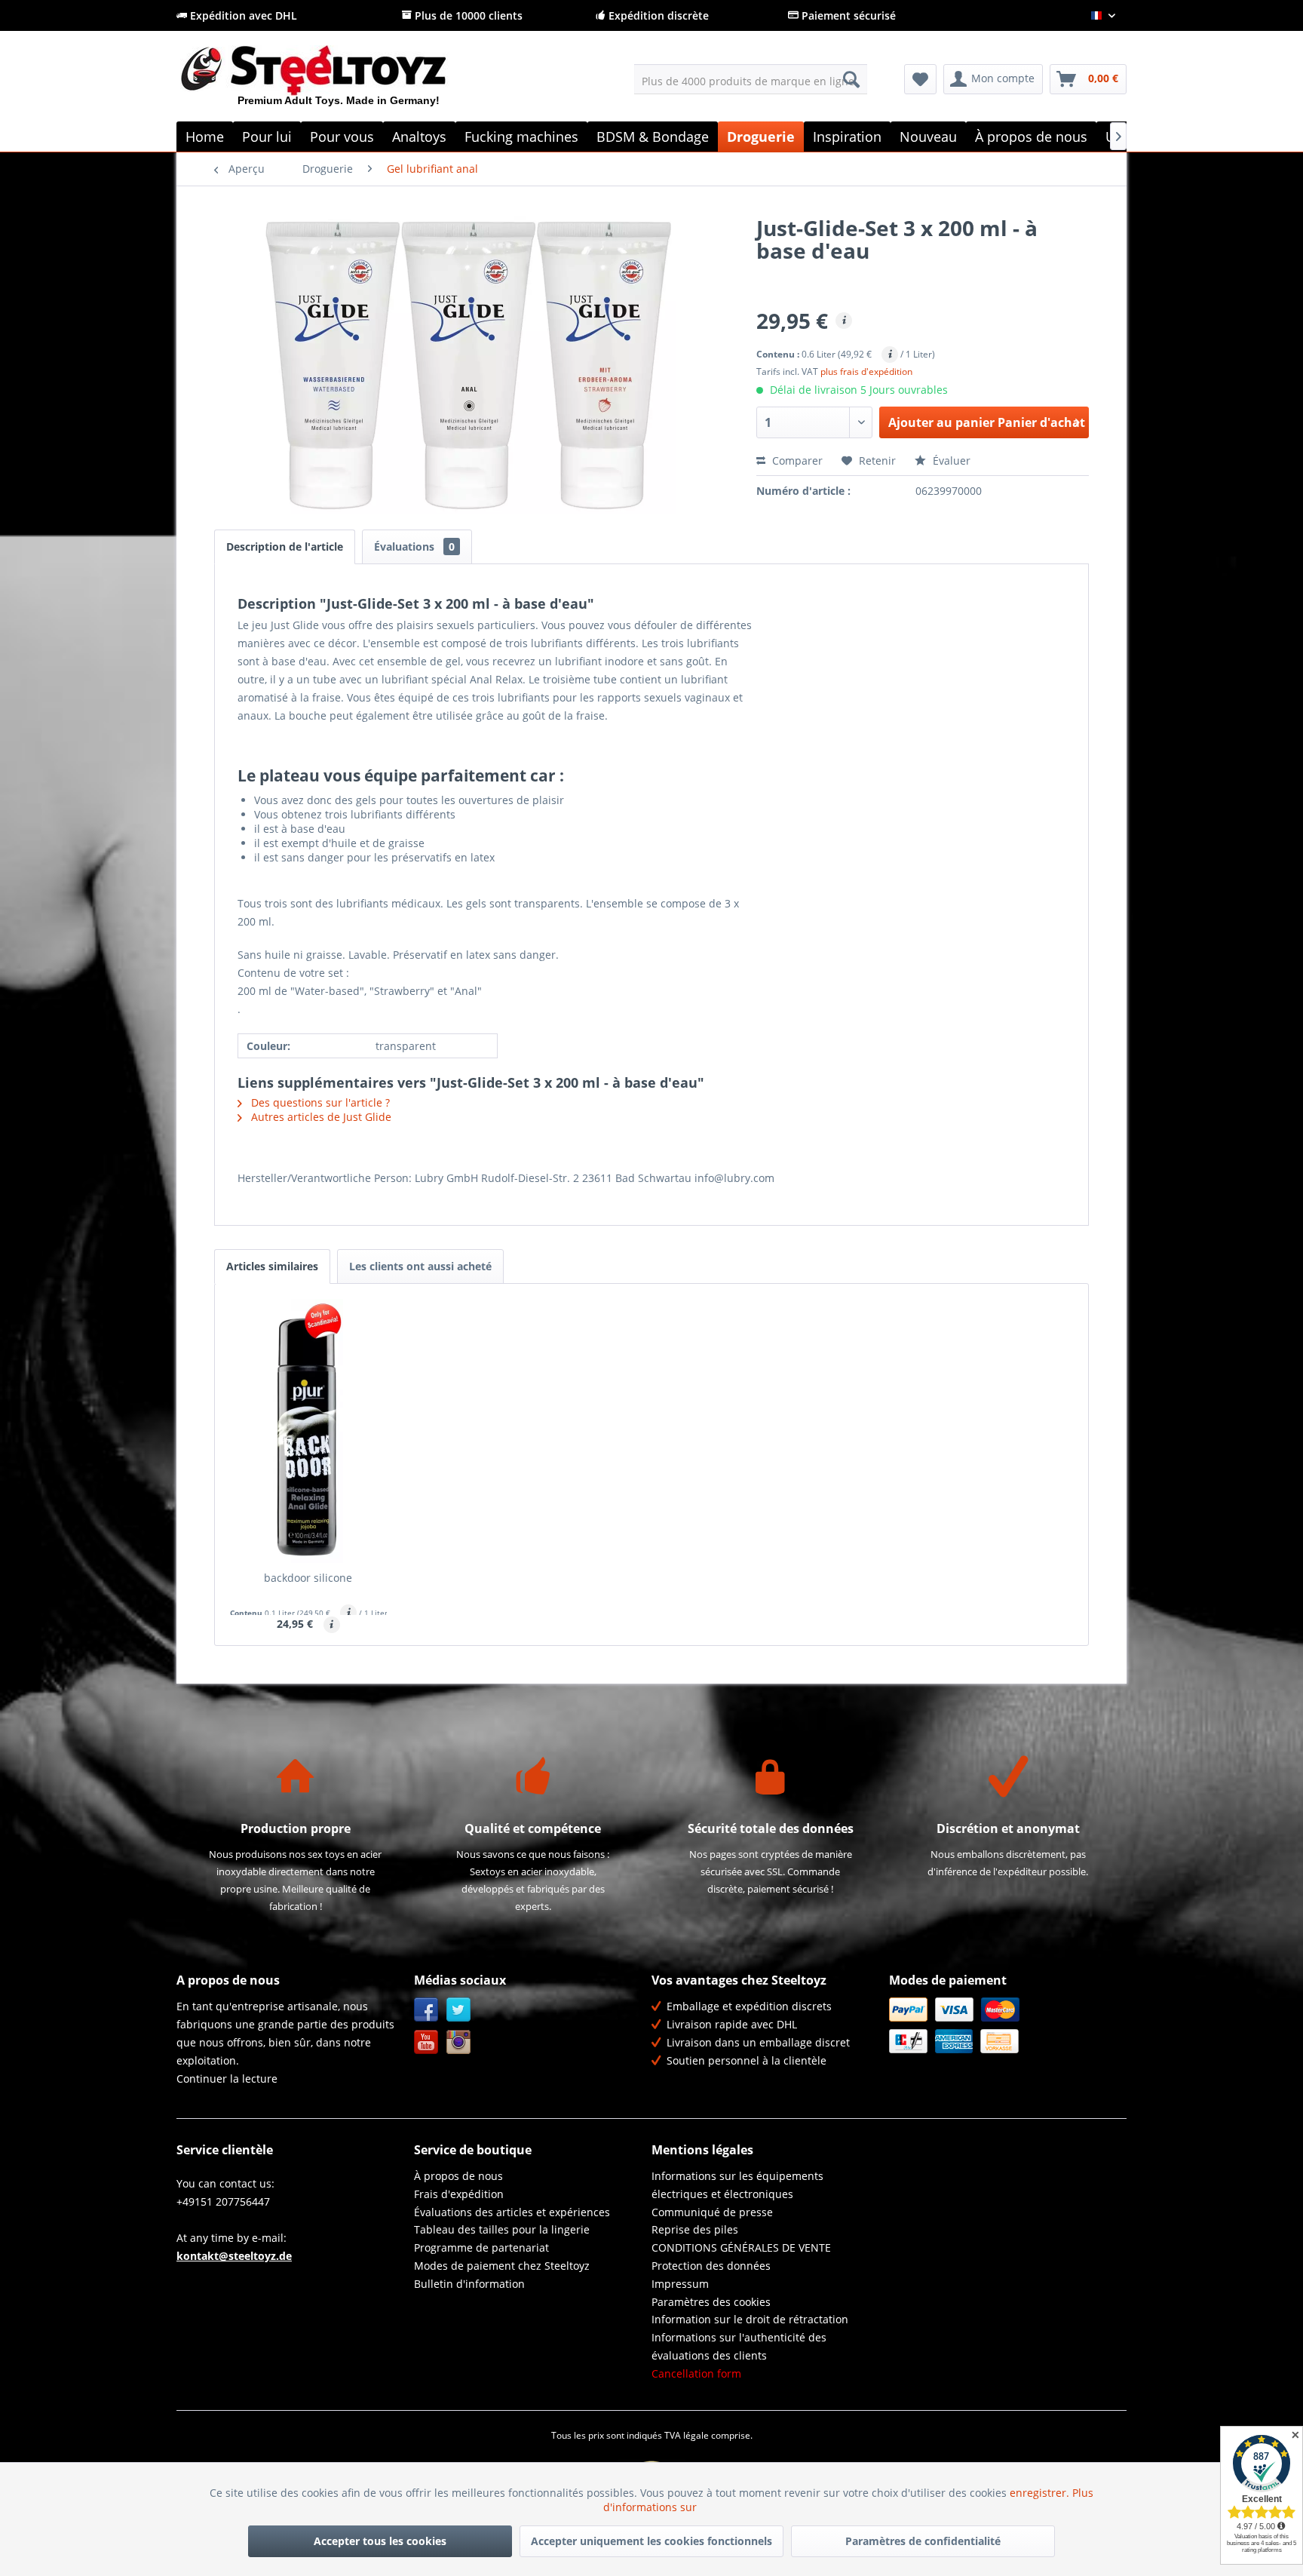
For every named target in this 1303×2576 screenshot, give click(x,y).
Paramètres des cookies (711, 2302)
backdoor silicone (308, 1578)
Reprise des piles (695, 2229)
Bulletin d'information (469, 2284)
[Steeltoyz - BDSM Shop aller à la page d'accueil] (339, 82)
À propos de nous (458, 2176)
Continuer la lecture (227, 2079)
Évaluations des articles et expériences (512, 2212)
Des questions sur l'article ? (319, 1102)
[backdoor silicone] (308, 1431)
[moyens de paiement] (1004, 2025)
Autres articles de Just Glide (320, 1117)
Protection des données (711, 2266)
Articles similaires (272, 1266)
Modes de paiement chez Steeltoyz (502, 2266)
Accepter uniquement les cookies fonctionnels (651, 2541)
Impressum (680, 2284)
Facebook (426, 2010)
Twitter (459, 2010)
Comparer (796, 461)
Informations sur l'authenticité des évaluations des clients (739, 2346)
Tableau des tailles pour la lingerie (502, 2229)
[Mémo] (920, 79)
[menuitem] (751, 79)
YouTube (426, 2042)
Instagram (459, 2042)
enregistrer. (1041, 2493)
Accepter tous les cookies (380, 2541)
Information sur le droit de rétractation (750, 2319)
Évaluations (414, 547)
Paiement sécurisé (847, 15)
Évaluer (950, 461)
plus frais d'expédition (866, 372)
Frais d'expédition (459, 2194)
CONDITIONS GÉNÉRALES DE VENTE (741, 2247)
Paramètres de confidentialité (923, 2541)
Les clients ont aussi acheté (420, 1266)
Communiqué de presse (712, 2212)
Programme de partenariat (481, 2247)
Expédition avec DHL (242, 15)
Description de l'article (285, 547)
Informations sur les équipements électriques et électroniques (737, 2185)
